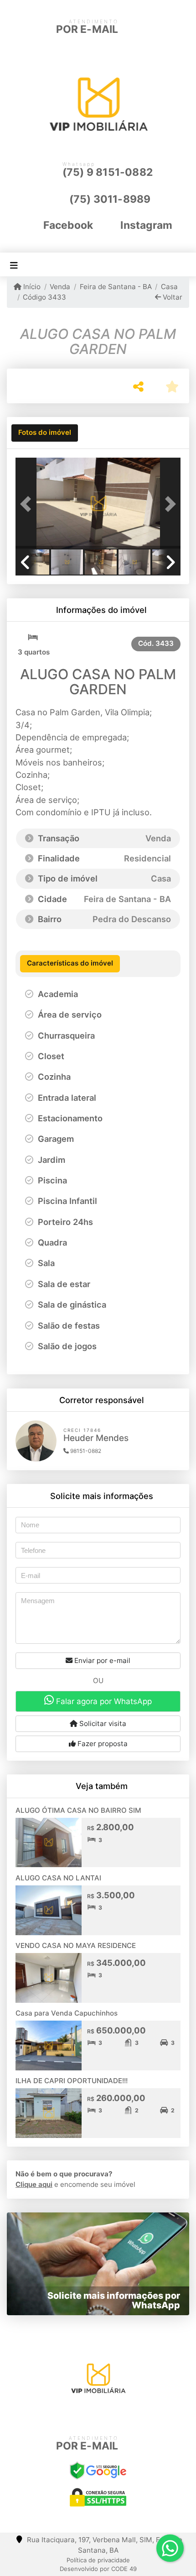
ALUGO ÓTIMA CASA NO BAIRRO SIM (78, 1810)
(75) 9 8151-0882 (108, 172)
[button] (28, 504)
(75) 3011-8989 (110, 199)
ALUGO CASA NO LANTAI (58, 1878)
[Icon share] (83, 2415)
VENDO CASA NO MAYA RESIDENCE (76, 1945)
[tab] (45, 433)
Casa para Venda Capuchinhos (67, 2013)
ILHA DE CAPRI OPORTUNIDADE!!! (72, 2081)
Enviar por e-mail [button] (101, 1660)
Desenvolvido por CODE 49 (98, 2569)
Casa (169, 287)
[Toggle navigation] (14, 265)
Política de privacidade (98, 2560)
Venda (60, 287)
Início (31, 287)
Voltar (172, 297)
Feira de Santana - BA (116, 287)
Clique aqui (34, 2184)
